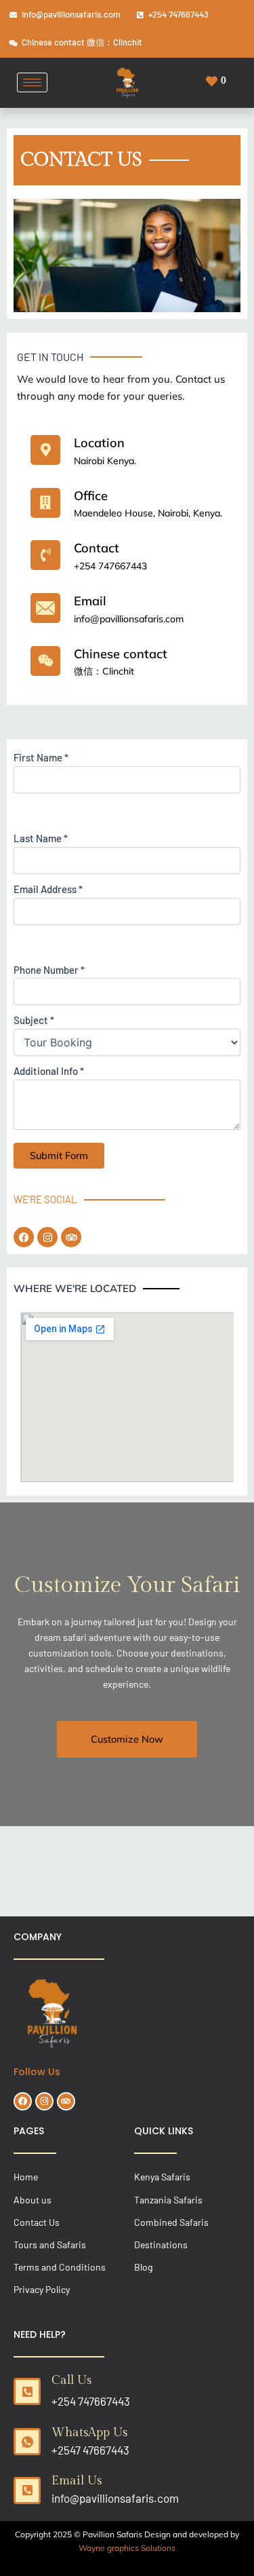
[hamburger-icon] (32, 82)
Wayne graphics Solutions (127, 2548)
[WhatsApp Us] (27, 2442)
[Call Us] (27, 2391)
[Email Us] (27, 2490)
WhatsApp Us (89, 2432)
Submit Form (59, 1155)
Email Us (77, 2481)
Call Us (71, 2380)
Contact (97, 548)
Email (90, 601)
